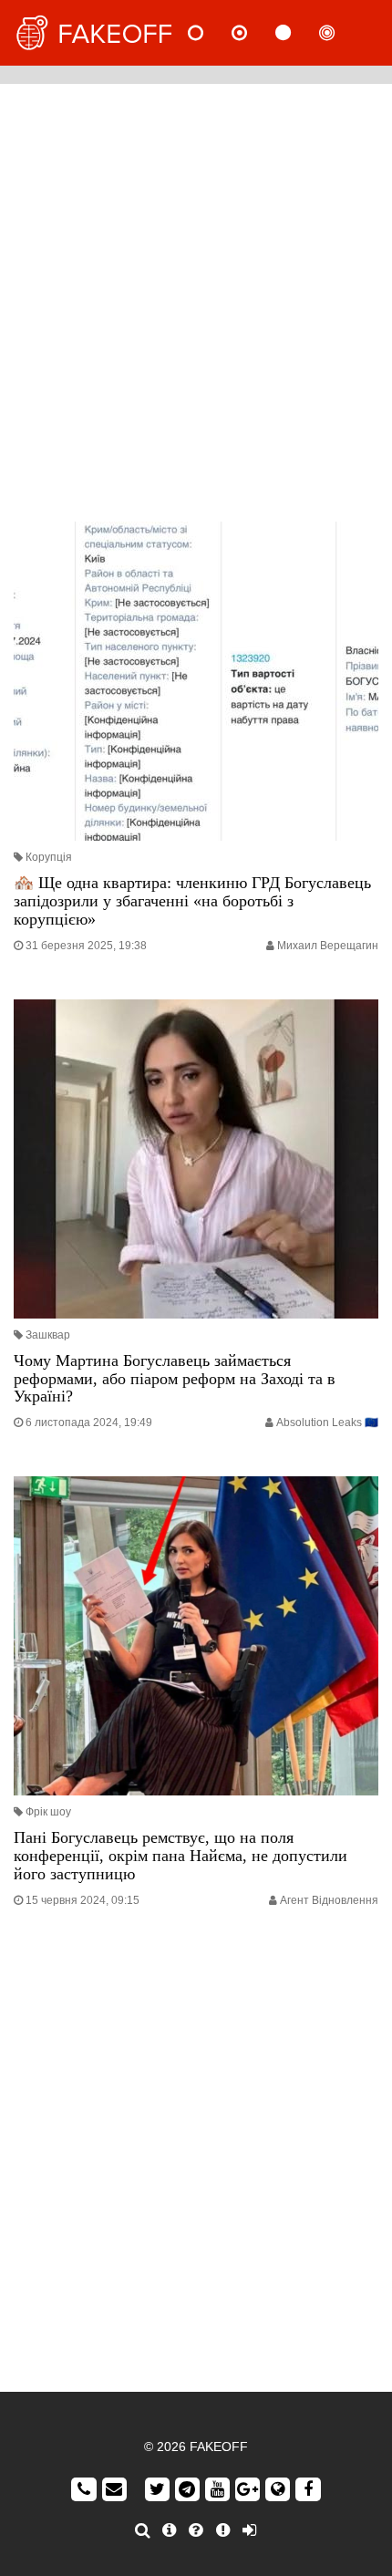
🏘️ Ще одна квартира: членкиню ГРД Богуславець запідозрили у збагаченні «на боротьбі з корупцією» (192, 901)
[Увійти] (249, 2530)
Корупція (49, 857)
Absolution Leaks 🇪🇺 (327, 1422)
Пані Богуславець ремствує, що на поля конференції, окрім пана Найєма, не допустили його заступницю (181, 1856)
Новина (211, 33)
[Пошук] (143, 2530)
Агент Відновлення (329, 1900)
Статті (298, 33)
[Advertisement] (196, 298)
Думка (254, 33)
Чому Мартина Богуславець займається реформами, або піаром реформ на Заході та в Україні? (175, 1379)
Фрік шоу (48, 1812)
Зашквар (48, 1335)
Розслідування (342, 33)
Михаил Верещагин (328, 946)
